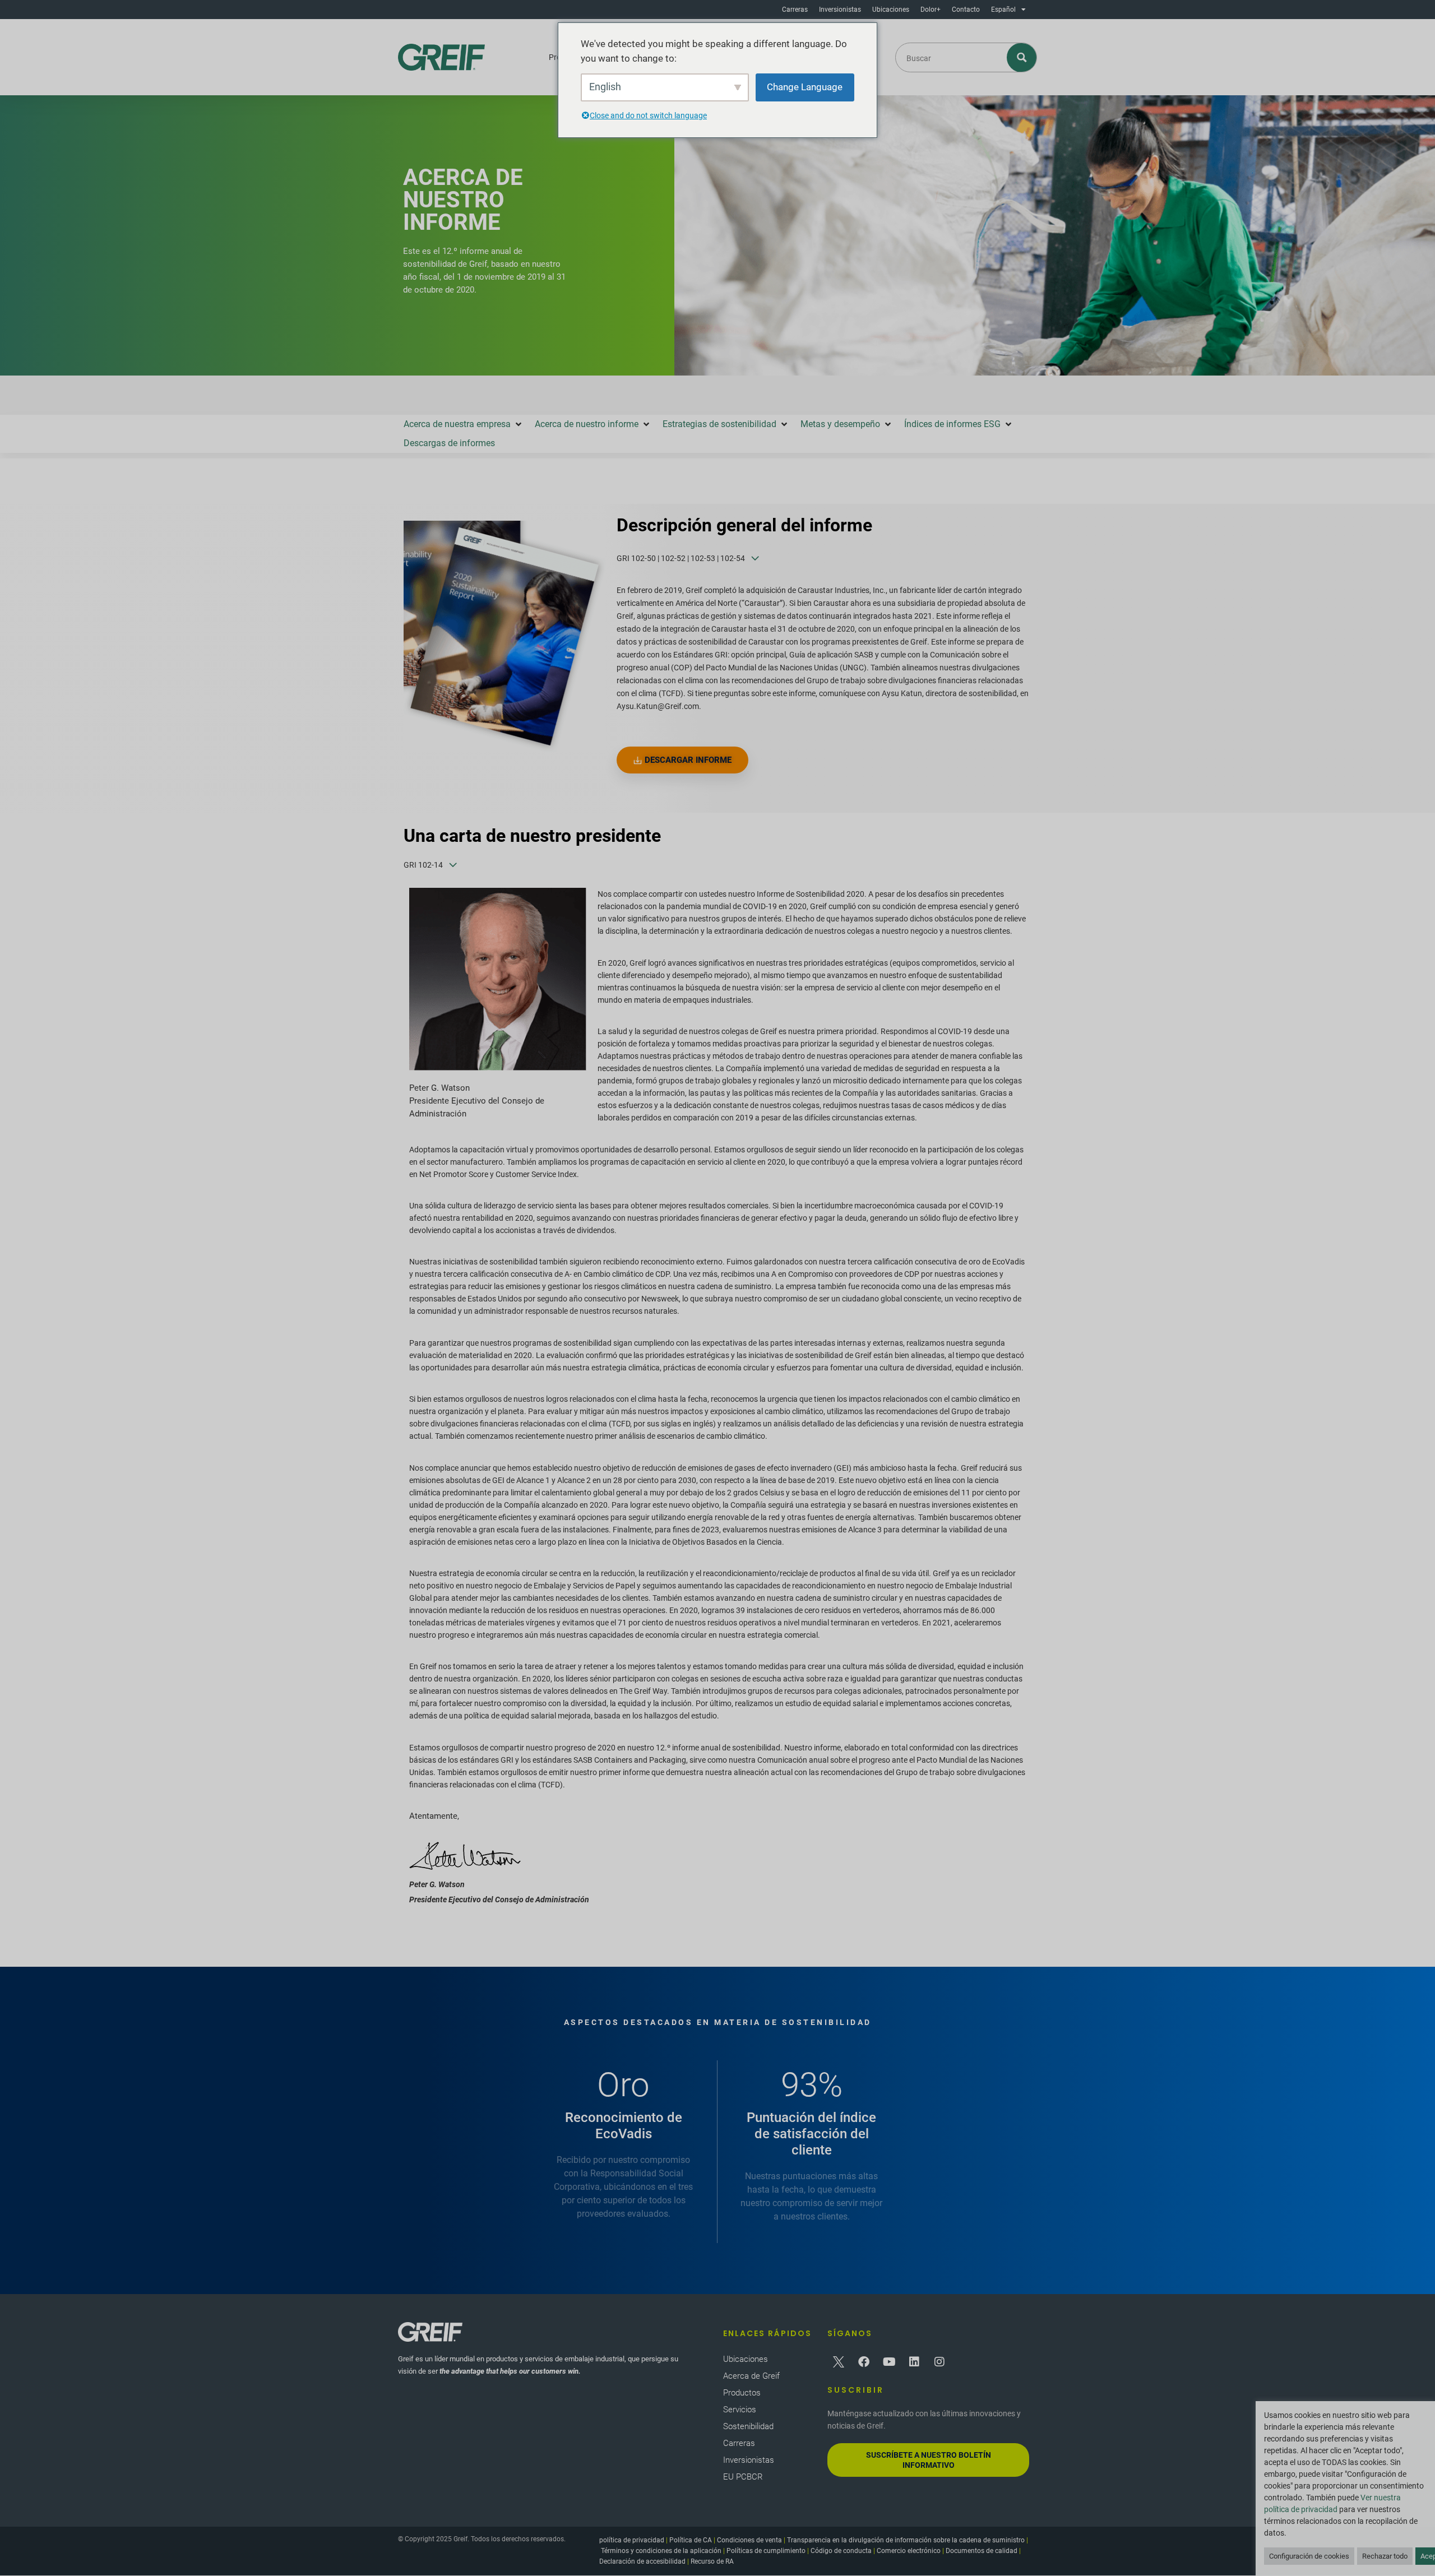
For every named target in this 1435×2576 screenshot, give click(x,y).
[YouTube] (889, 2362)
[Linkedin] (914, 2362)
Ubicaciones (891, 10)
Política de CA (691, 2540)
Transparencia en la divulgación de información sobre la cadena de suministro (906, 2540)
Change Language (805, 87)
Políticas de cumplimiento (766, 2551)
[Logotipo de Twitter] (839, 2362)
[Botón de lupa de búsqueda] (1022, 57)
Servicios (740, 2410)
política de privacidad (632, 2540)
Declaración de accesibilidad (642, 2561)
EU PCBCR (743, 2477)
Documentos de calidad (982, 2551)
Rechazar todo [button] (1385, 2556)
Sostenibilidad (748, 2426)
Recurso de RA (712, 2561)
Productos (742, 2393)
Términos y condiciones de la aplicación (661, 2551)
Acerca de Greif (751, 2376)
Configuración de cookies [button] (1309, 2556)
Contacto (966, 10)
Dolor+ (931, 10)
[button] (464, 424)
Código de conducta (841, 2551)
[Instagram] (939, 2362)
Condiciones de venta (749, 2540)
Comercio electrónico (909, 2551)
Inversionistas (840, 10)
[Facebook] (864, 2362)
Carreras (795, 10)
